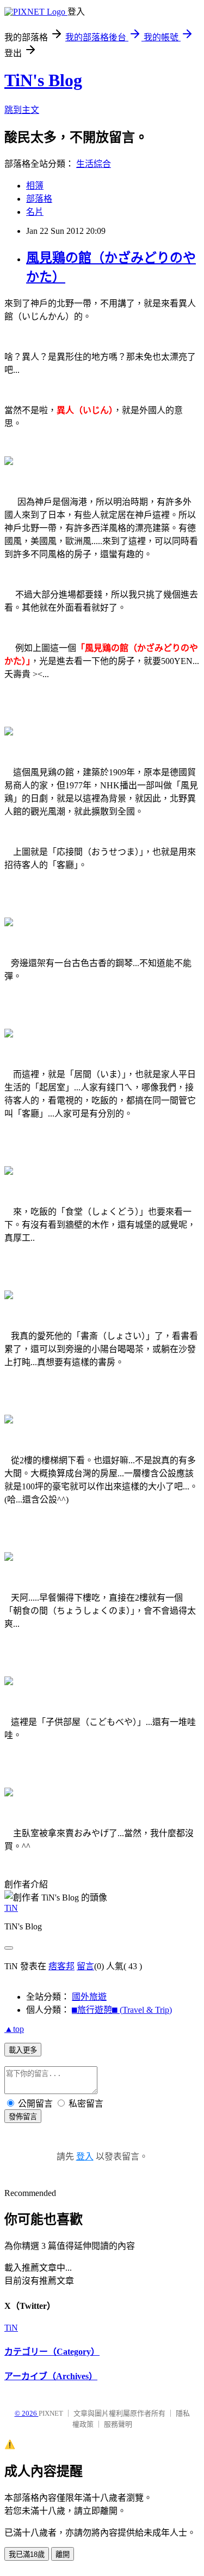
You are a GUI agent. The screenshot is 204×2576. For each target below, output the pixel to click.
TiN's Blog (43, 80)
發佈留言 (23, 2117)
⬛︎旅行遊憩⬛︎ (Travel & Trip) (122, 2010)
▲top (14, 2029)
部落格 (39, 199)
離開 (63, 2554)
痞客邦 (61, 1966)
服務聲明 (118, 2424)
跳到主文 (22, 110)
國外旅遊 (89, 1997)
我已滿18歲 (27, 2554)
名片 (35, 212)
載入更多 (23, 2050)
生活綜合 (94, 164)
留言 (85, 1966)
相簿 (35, 186)
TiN (11, 1908)
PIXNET (51, 2413)
